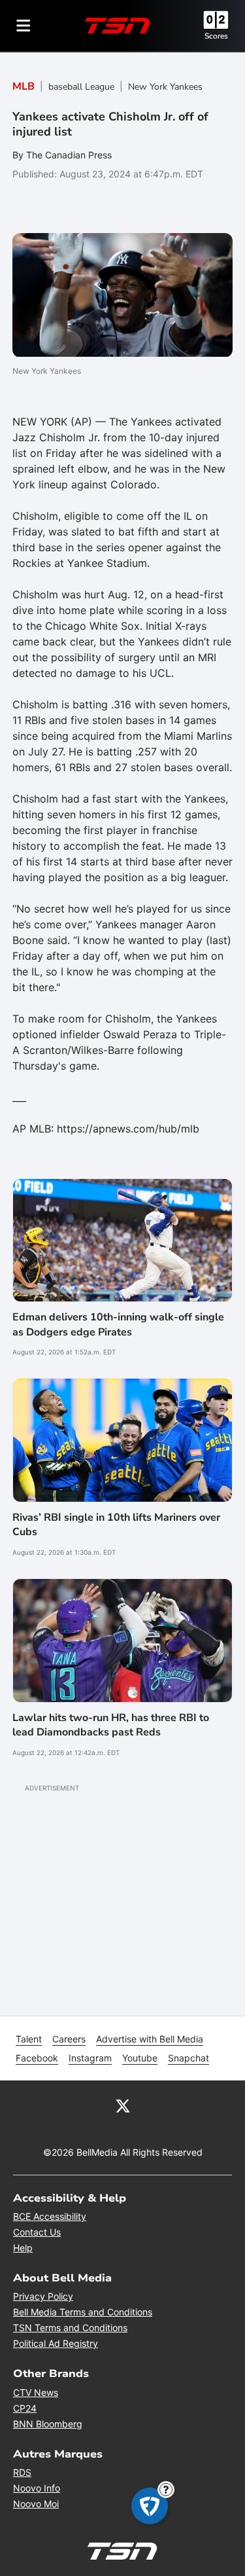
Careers (69, 2039)
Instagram (90, 2058)
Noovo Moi (36, 2504)
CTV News (36, 2392)
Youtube (140, 2058)
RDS (22, 2472)
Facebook (37, 2058)
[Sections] (24, 26)
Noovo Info (37, 2488)
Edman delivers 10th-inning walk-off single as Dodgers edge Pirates (118, 1324)
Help (23, 2248)
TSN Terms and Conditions (70, 2328)
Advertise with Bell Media (150, 2039)
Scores (216, 36)
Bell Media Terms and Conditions (83, 2312)
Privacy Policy (43, 2296)
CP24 (25, 2408)
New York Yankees (165, 87)
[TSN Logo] (118, 26)
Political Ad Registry (56, 2343)
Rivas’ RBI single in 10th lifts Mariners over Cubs (116, 1525)
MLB (24, 86)
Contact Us (37, 2232)
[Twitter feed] (123, 2105)
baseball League (81, 87)
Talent (29, 2039)
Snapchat (188, 2058)
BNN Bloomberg (48, 2424)
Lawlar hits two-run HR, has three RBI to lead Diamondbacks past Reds (111, 1725)
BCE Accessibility (50, 2216)
